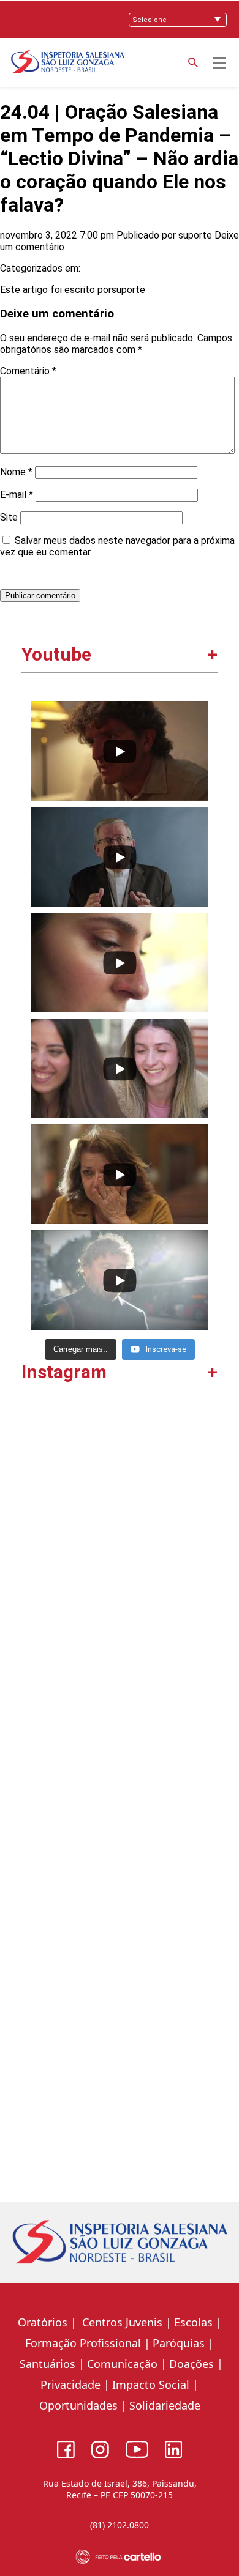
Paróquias (179, 2343)
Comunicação (122, 2364)
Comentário (28, 371)
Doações (192, 2364)
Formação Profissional (83, 2343)
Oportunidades (78, 2405)
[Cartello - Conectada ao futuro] (120, 2557)
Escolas (193, 2322)
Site (9, 517)
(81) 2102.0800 (120, 2525)
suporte (195, 235)
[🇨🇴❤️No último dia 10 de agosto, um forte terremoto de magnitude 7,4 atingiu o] (120, 1697)
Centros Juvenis (121, 2322)
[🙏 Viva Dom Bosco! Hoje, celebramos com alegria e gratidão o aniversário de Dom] (120, 1887)
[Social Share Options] (36, 1592)
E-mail (17, 495)
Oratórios (43, 2322)
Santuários (46, 2364)
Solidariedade (165, 2405)
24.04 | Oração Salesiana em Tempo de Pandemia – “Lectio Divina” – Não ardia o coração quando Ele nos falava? (119, 158)
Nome (16, 472)
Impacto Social (151, 2385)
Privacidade (70, 2385)
